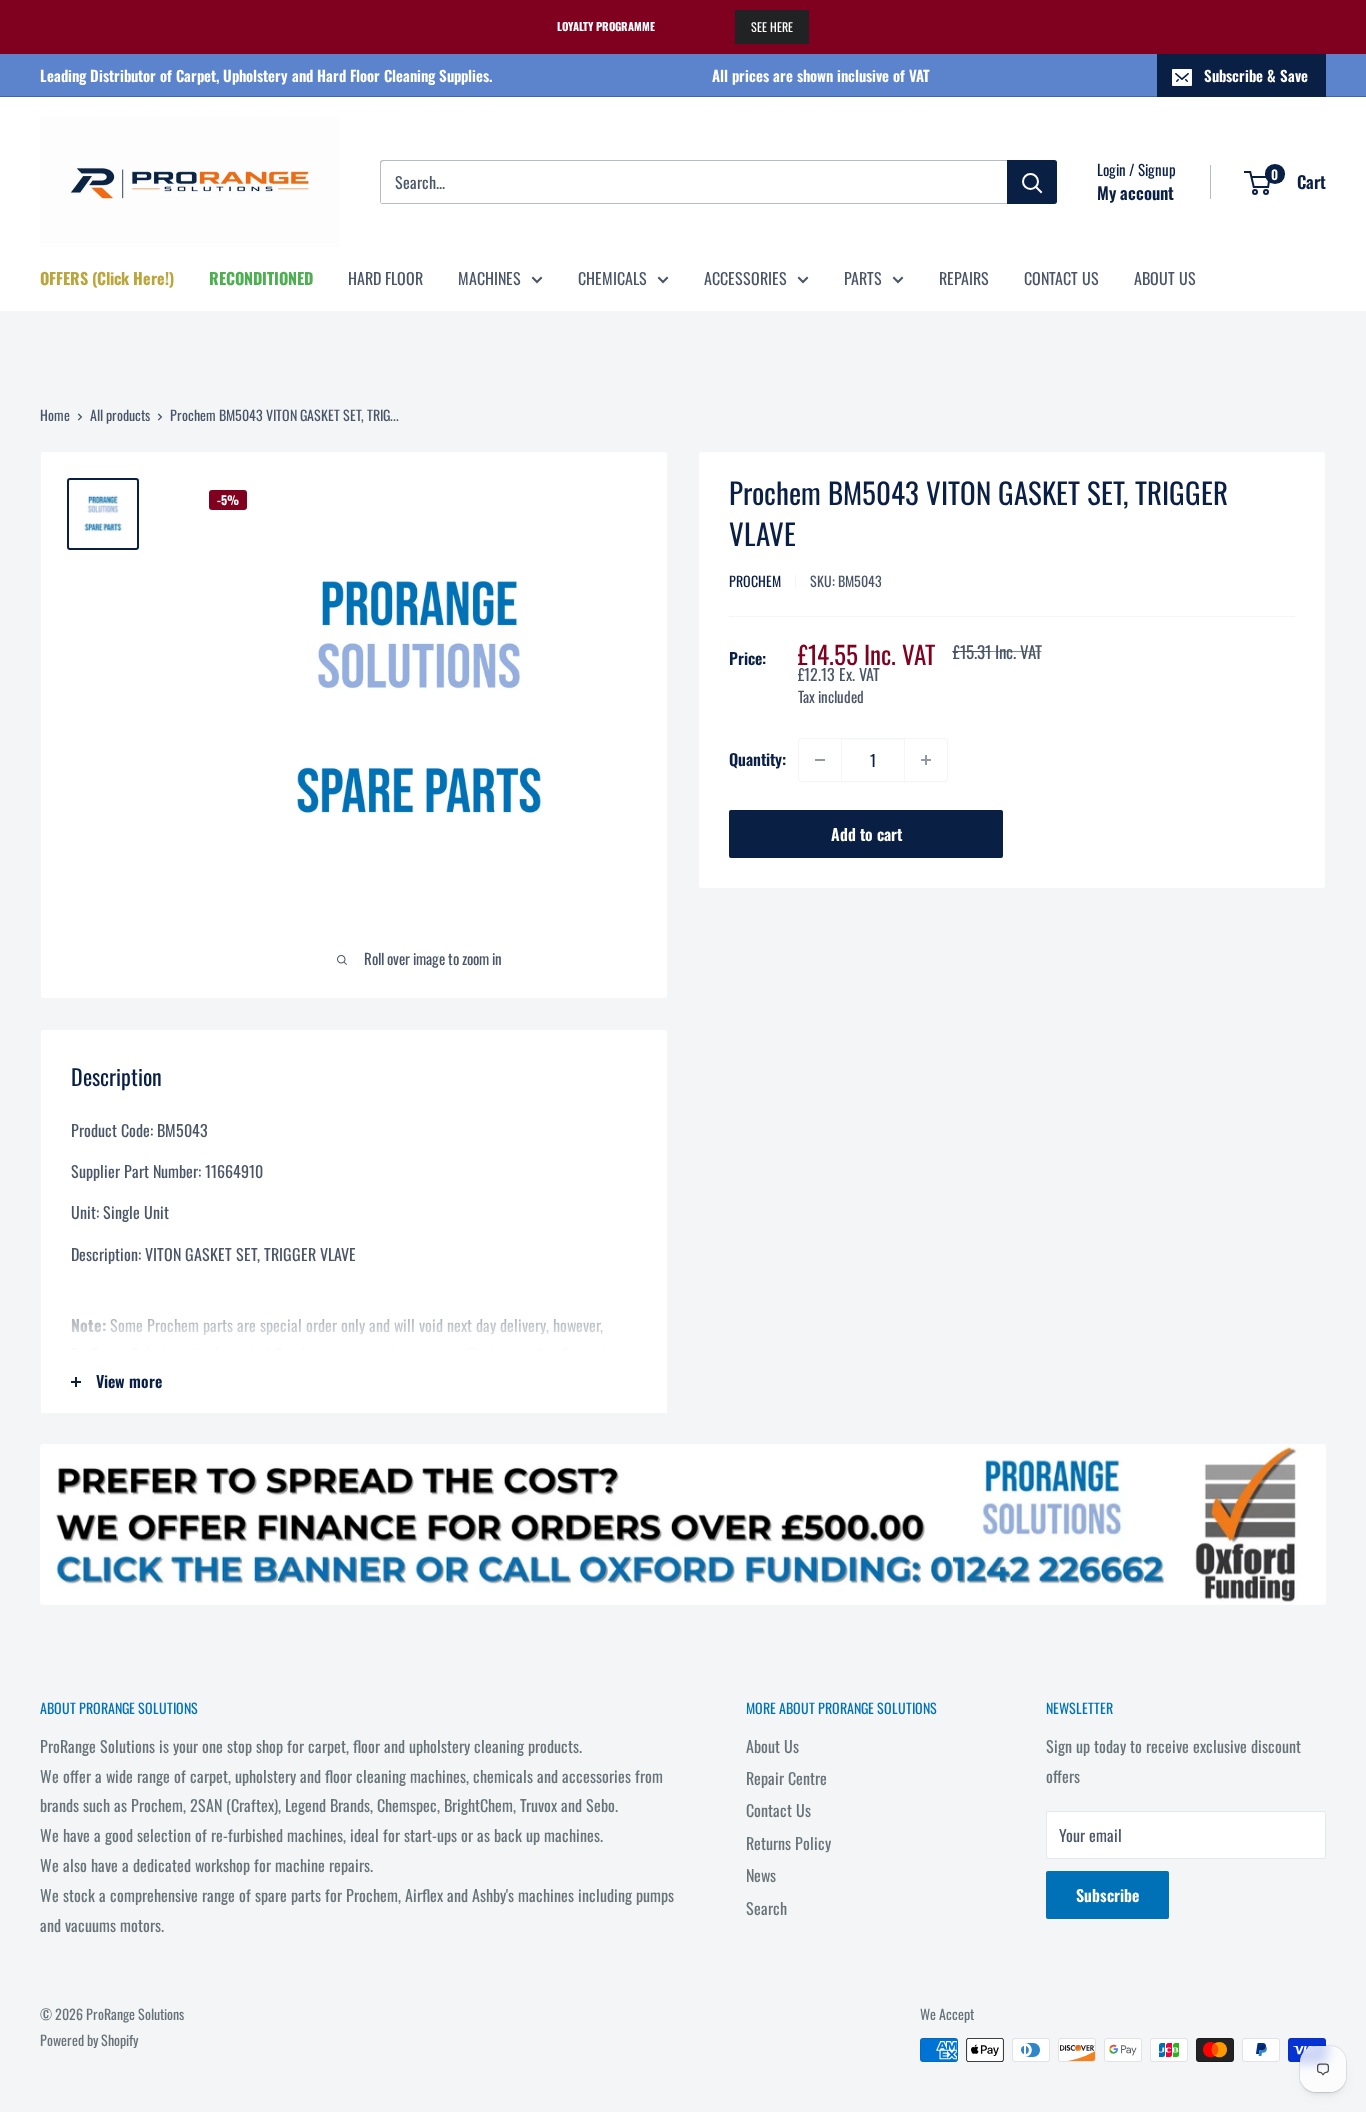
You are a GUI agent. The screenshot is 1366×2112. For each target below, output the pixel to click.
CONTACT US (1061, 278)
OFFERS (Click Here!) (107, 278)
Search (766, 1908)
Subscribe (1107, 1895)
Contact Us (778, 1810)
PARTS (863, 278)
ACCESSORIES (745, 278)
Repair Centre (786, 1778)
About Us (772, 1746)
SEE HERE (772, 26)
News (761, 1875)
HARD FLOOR (385, 278)
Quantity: (757, 759)
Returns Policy (788, 1843)
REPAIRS (964, 278)
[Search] (1032, 182)
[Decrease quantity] (820, 760)
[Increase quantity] (926, 760)
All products (120, 414)
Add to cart (866, 834)
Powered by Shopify (89, 2039)
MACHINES (489, 278)
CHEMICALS (612, 278)
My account (1135, 192)
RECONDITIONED (261, 278)
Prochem (755, 580)
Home (55, 414)
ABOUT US (1165, 278)
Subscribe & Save (1256, 75)
